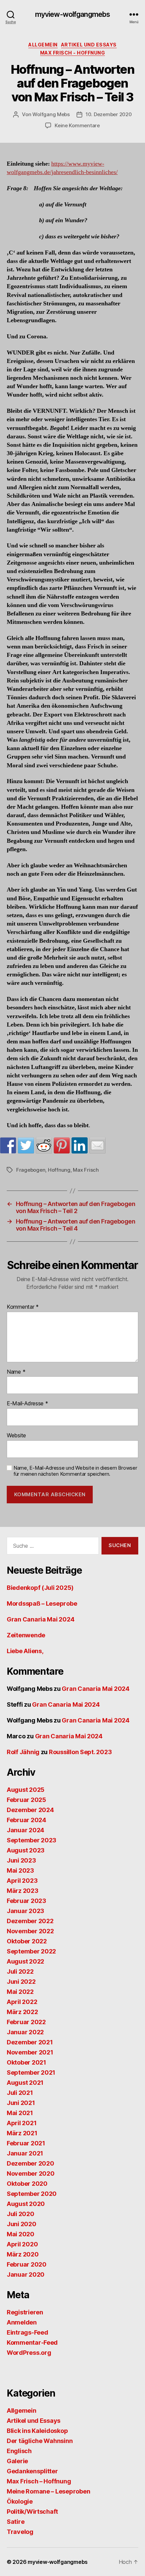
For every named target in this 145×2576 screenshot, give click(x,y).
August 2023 (26, 1850)
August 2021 (25, 2083)
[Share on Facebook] (8, 1145)
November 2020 (31, 2173)
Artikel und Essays (89, 45)
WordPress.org (29, 2353)
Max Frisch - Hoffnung (73, 53)
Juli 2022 (20, 1971)
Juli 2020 (21, 2214)
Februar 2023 (26, 1901)
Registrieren (25, 2312)
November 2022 (30, 1931)
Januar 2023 (25, 1911)
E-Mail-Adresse (27, 1404)
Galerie (17, 2461)
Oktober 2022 (27, 1941)
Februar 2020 (27, 2264)
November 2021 (30, 2052)
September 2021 (31, 2072)
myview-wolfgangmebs (72, 14)
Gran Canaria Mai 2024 (40, 1619)
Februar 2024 (26, 1820)
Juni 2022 (21, 1982)
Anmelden (22, 2322)
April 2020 (22, 2244)
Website (16, 1436)
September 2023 (32, 1840)
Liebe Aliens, (25, 1651)
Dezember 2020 (31, 2163)
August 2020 (26, 2204)
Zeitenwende (26, 1635)
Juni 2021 (21, 2103)
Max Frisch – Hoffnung (39, 2481)
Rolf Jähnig (23, 1752)
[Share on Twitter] (26, 1145)
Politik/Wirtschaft (32, 2512)
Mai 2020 (21, 2234)
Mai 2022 (20, 1992)
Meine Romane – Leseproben (48, 2491)
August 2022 (25, 1961)
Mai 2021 (20, 2113)
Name (16, 1372)
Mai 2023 (20, 1870)
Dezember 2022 (30, 1921)
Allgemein (43, 45)
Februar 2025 (26, 1800)
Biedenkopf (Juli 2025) (40, 1588)
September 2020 (32, 2194)
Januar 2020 (26, 2274)
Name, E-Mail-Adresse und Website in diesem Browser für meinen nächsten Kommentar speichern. (75, 1471)
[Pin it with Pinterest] (62, 1145)
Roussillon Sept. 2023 (80, 1752)
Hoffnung (59, 1170)
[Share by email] (97, 1145)
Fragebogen (31, 1170)
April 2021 (22, 2123)
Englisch (19, 2451)
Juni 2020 (22, 2224)
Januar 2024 (25, 1830)
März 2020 (23, 2254)
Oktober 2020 (27, 2184)
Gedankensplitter (32, 2471)
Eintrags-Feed (27, 2332)
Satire (16, 2522)
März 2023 (23, 1891)
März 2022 (22, 2012)
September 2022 (31, 1951)
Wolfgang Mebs (51, 114)
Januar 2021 (25, 2153)
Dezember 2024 (30, 1810)
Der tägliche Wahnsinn (40, 2441)
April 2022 (22, 2002)
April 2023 (22, 1881)
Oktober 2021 (26, 2062)
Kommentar (23, 1307)
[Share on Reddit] (44, 1145)
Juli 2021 (20, 2093)
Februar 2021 (26, 2143)
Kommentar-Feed (32, 2343)
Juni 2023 (21, 1860)
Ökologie (20, 2501)
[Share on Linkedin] (80, 1145)
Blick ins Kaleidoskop (37, 2431)
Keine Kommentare (77, 125)
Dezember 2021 (30, 2042)
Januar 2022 (25, 2032)
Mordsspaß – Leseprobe (42, 1603)
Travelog (20, 2532)
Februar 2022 (26, 2022)
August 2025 (26, 1790)
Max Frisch (86, 1170)
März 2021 (22, 2133)
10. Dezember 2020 (109, 114)
